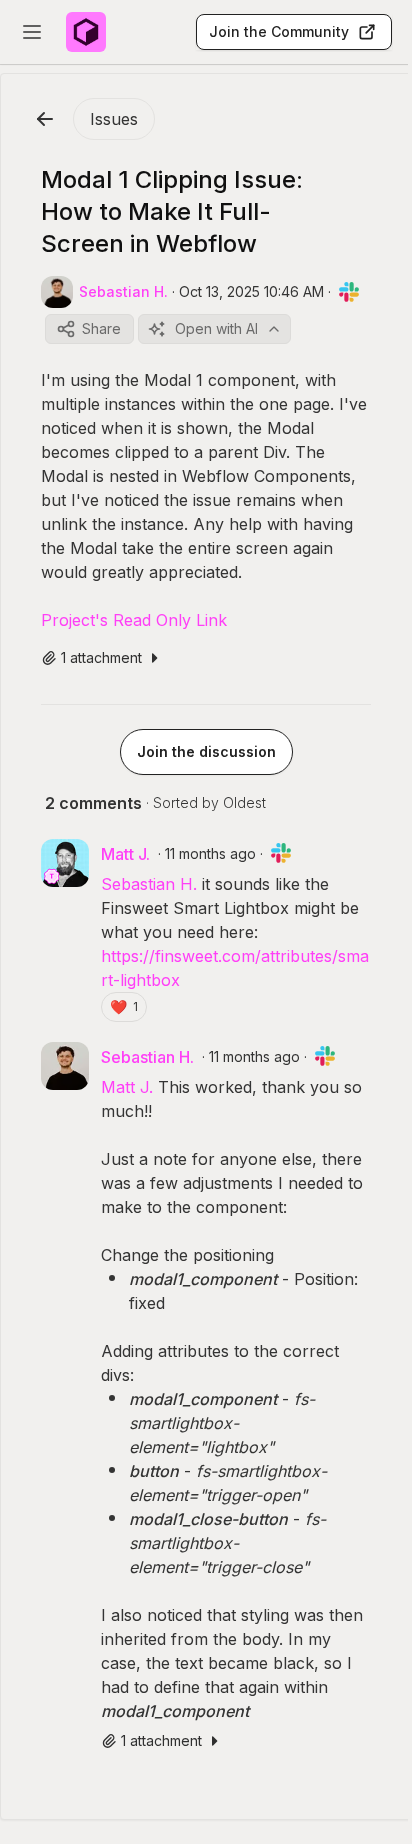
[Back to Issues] (45, 119)
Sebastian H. (149, 884)
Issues (114, 119)
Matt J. (127, 1087)
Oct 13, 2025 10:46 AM (251, 291)
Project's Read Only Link (134, 620)
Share (101, 328)
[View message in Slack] (349, 292)
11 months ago (210, 853)
